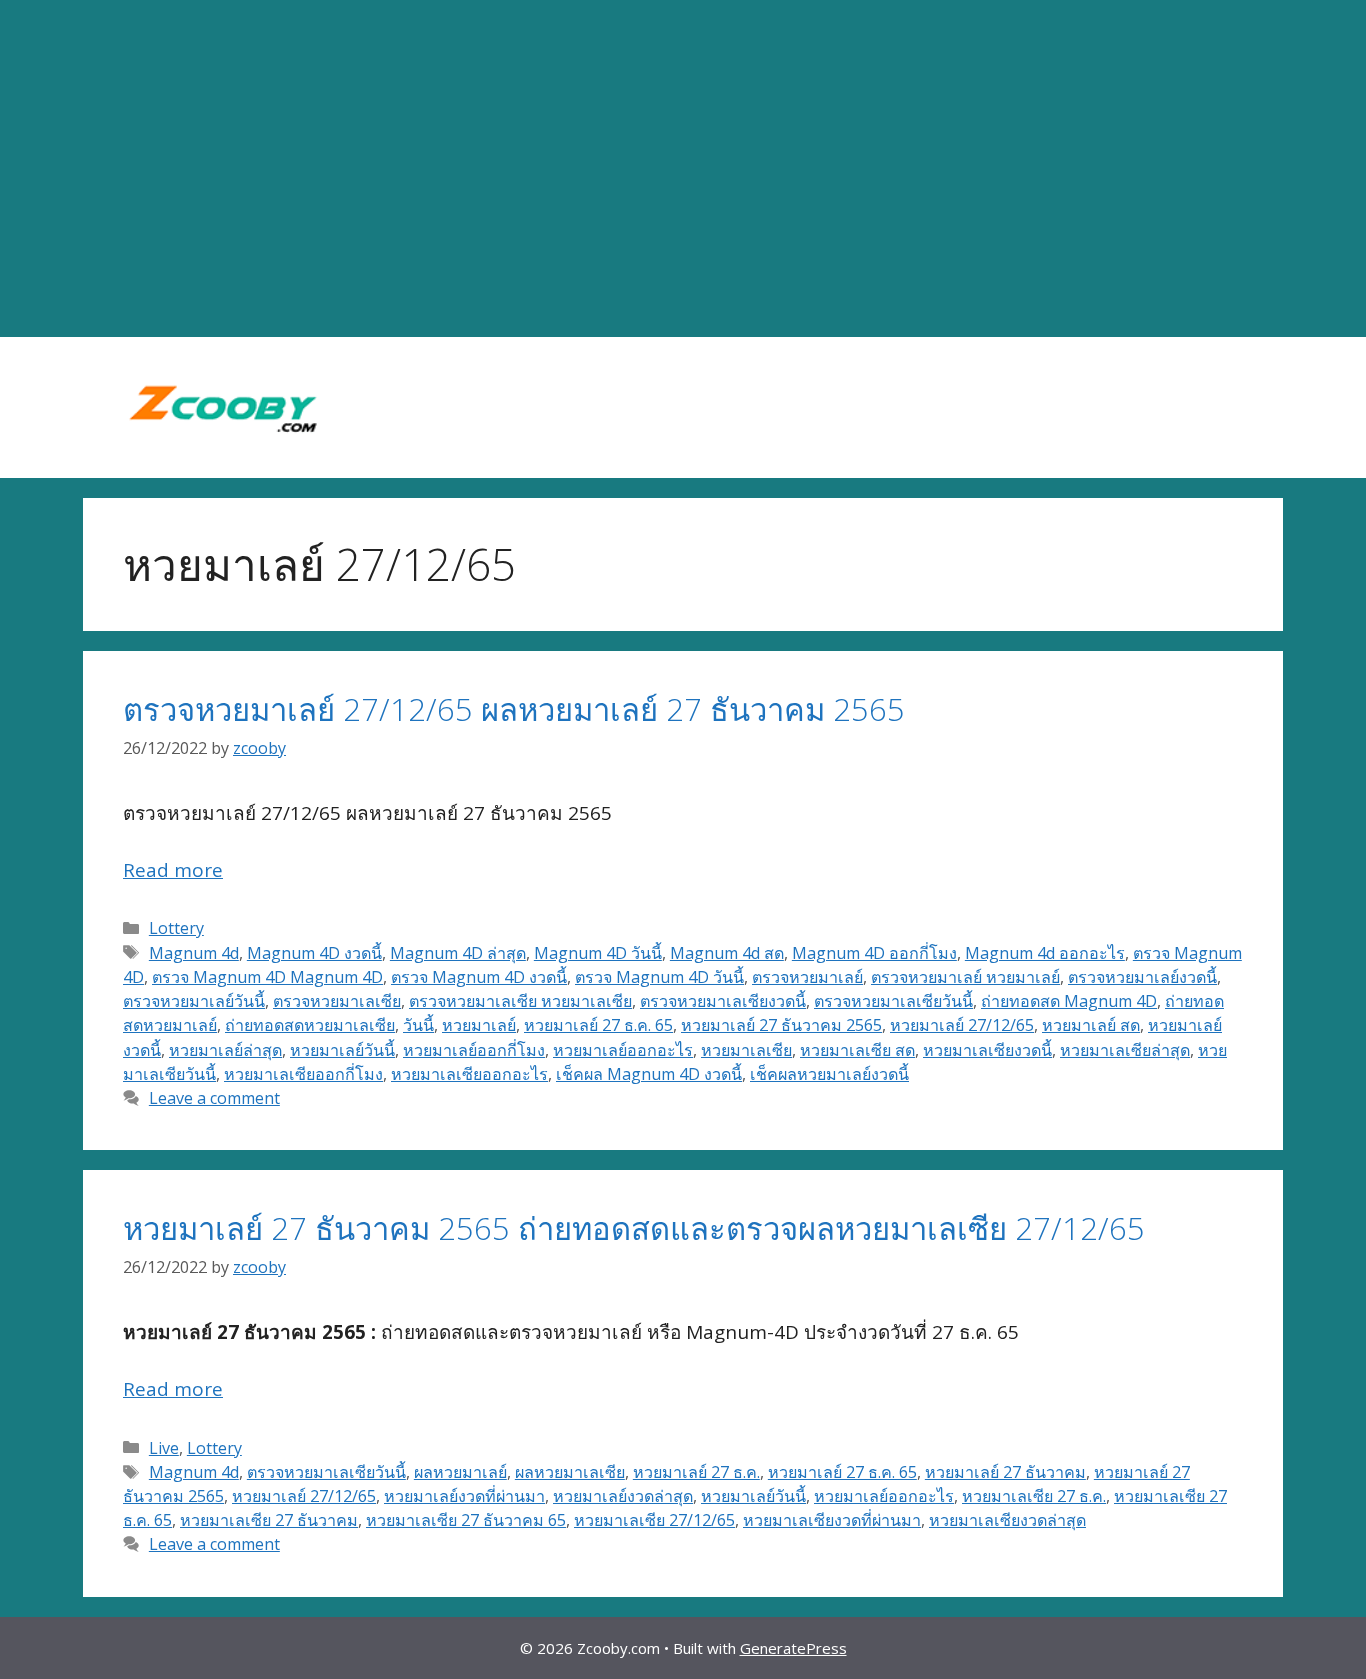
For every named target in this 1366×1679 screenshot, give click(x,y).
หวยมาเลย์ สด (1091, 1025)
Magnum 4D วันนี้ (598, 953)
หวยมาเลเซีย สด (857, 1050)
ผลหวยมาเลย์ (460, 1472)
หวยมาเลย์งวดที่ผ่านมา (464, 1496)
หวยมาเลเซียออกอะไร (469, 1074)
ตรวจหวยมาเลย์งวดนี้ (1142, 977)
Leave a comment (214, 1098)
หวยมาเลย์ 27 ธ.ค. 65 (598, 1025)
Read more (173, 870)
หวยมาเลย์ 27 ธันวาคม (1005, 1472)
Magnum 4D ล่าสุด (458, 953)
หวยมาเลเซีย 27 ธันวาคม (269, 1520)
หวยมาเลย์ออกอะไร (623, 1050)
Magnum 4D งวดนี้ (314, 953)
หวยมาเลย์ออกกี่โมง (474, 1050)
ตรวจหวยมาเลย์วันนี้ (194, 1001)
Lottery (176, 928)
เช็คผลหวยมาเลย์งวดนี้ (829, 1074)
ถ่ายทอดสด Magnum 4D (1069, 1001)
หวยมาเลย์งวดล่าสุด (623, 1496)
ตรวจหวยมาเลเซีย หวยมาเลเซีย (520, 1001)
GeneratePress (793, 1648)
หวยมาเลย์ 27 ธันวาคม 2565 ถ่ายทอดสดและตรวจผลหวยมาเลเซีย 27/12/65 (634, 1228)
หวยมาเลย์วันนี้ (342, 1050)
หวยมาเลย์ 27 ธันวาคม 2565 (781, 1025)
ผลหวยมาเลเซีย (570, 1472)
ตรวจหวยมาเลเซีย (337, 1001)
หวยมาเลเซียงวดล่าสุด (1007, 1520)
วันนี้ (418, 1025)
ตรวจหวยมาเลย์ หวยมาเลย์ (965, 977)
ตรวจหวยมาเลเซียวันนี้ (893, 1001)
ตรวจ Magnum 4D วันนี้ (659, 977)
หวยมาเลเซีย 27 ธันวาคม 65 (466, 1520)
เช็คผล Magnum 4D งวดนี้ (649, 1074)
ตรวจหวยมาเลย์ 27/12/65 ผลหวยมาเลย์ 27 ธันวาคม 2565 (514, 709)
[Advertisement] (683, 169)
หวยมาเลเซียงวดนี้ (987, 1050)
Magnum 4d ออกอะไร (1045, 953)
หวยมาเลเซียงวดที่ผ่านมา (832, 1520)
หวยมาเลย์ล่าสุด (225, 1050)
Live (164, 1448)
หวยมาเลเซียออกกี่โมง (303, 1074)
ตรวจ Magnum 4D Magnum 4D (267, 977)
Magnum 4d (194, 953)
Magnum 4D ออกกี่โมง (874, 953)
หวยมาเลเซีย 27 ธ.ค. (1034, 1496)
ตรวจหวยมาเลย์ (807, 977)
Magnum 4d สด (727, 953)
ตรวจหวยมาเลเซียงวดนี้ (723, 1001)
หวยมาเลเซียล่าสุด (1125, 1050)
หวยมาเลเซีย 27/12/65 (654, 1520)
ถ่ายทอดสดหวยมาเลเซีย (310, 1025)
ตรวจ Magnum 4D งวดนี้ (479, 977)
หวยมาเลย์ (479, 1025)
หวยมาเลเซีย (746, 1050)
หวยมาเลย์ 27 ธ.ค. (696, 1472)
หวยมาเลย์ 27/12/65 (962, 1025)
